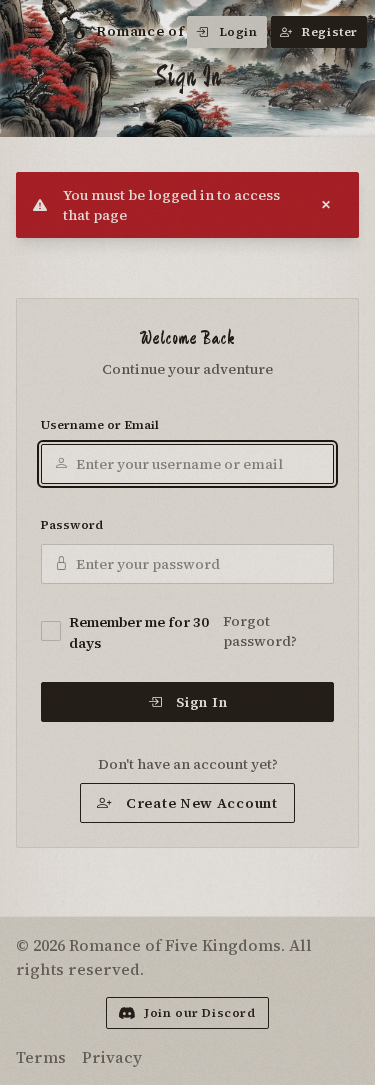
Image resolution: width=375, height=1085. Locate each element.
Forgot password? (260, 631)
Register (330, 32)
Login (238, 32)
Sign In (201, 702)
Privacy (112, 1057)
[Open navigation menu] (35, 32)
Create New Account (202, 803)
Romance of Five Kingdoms (196, 31)
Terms (41, 1057)
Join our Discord (200, 1013)
